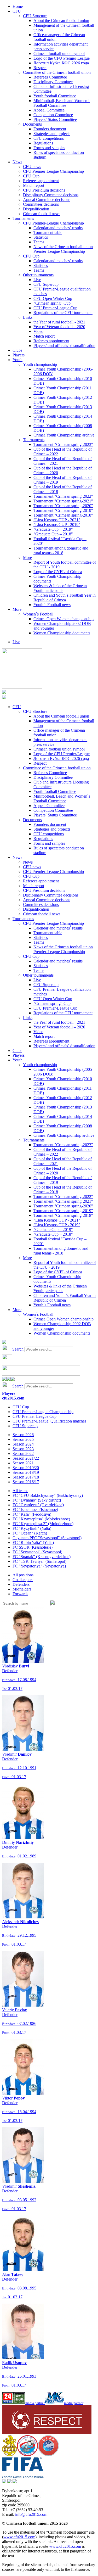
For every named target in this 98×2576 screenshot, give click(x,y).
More (27, 558)
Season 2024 (23, 1444)
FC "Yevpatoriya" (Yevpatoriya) (39, 1566)
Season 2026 (23, 1435)
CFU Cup (31, 176)
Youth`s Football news (52, 605)
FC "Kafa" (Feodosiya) (32, 1514)
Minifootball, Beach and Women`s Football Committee (62, 103)
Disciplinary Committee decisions (51, 195)
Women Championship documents (62, 633)
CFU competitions (49, 138)
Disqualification (36, 209)
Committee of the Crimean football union (57, 72)
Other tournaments (38, 275)
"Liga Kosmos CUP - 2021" (57, 520)
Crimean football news (42, 214)
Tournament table (48, 233)
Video (38, 331)
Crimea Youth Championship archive (64, 435)
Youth (18, 360)
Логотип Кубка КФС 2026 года (61, 63)
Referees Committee (50, 77)
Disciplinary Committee (53, 82)
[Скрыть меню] (4, 1379)
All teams (20, 1491)
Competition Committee (53, 115)
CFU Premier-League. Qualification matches (49, 1421)
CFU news (32, 167)
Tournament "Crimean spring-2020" (63, 506)
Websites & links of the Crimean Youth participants (60, 588)
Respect (40, 68)
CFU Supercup (46, 284)
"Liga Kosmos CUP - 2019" (57, 525)
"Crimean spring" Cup (52, 303)
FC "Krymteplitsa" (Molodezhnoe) (41, 1519)
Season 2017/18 (26, 1477)
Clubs (17, 350)
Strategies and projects (52, 134)
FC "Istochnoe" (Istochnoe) (35, 1510)
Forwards (20, 1594)
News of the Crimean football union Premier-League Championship (63, 249)
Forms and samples (49, 148)
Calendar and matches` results (58, 228)
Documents (32, 124)
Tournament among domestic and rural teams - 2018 (61, 550)
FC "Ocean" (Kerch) (30, 1533)
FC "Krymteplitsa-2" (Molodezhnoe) (43, 1524)
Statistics (41, 237)
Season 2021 (23, 1463)
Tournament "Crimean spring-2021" (63, 501)
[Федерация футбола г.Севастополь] (27, 2455)
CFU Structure (35, 16)
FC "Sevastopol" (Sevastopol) (37, 1552)
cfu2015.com (13, 1398)
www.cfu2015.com (19, 2537)
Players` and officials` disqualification (64, 346)
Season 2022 (23, 1454)
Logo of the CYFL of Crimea (58, 572)
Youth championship (40, 364)
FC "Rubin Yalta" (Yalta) (33, 1542)
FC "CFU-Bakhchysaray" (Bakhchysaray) (48, 1495)
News (17, 162)
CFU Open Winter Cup (53, 298)
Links (28, 317)
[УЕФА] (48, 2455)
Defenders (21, 1584)
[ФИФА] (23, 2477)
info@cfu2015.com (31, 2514)
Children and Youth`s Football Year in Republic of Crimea (65, 598)
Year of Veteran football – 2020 (59, 327)
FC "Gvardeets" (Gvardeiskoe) (38, 1505)
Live (37, 280)
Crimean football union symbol (59, 54)
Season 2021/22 (26, 1458)
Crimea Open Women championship (64, 619)
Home (18, 6)
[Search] (53, 1603)
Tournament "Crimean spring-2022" (63, 496)
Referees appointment (41, 181)
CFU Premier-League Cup (55, 308)
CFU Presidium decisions (44, 190)
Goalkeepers (23, 1580)
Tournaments (23, 218)
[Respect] (47, 2433)
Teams (39, 242)
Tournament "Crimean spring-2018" (63, 515)
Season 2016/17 (26, 1482)
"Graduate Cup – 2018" (53, 534)
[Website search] (4, 1343)
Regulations (43, 143)
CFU (17, 11)
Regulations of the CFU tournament (63, 313)
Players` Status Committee (55, 119)
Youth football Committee (55, 96)
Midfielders (22, 1589)
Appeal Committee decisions (47, 200)
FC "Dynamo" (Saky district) (37, 1500)
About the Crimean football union (61, 21)
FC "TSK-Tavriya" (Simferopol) (39, 1561)
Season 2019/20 (26, 1468)
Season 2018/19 (26, 1472)
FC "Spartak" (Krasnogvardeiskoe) (42, 1557)
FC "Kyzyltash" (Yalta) (32, 1528)
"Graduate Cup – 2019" (53, 529)
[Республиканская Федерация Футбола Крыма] (10, 2455)
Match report (34, 185)
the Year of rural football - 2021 (59, 322)
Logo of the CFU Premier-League (62, 58)
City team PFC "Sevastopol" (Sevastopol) (47, 1538)
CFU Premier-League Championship (53, 171)
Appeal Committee (49, 110)
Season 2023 (23, 1449)
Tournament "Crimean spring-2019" (63, 510)
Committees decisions (41, 204)
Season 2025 (23, 1439)
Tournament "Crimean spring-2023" (63, 444)
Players (19, 355)
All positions (23, 1575)
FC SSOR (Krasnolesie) (33, 1547)
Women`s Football (38, 614)
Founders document (50, 129)
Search (18, 1349)
